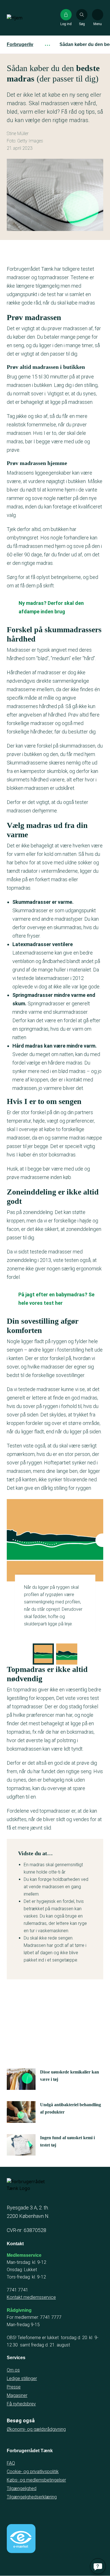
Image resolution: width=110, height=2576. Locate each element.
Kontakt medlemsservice (31, 2297)
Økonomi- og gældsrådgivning (36, 2429)
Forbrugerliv (20, 44)
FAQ (11, 2463)
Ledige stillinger (22, 2378)
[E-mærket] (21, 2538)
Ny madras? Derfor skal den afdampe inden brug (51, 607)
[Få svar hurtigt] (98, 2566)
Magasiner (17, 2395)
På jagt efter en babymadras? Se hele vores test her (56, 1299)
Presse (14, 2387)
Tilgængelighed (22, 2488)
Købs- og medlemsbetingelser (36, 2480)
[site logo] (25, 18)
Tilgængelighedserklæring (32, 2497)
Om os (13, 2370)
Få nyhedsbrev (21, 2404)
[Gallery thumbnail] (43, 1654)
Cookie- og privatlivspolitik (33, 2472)
